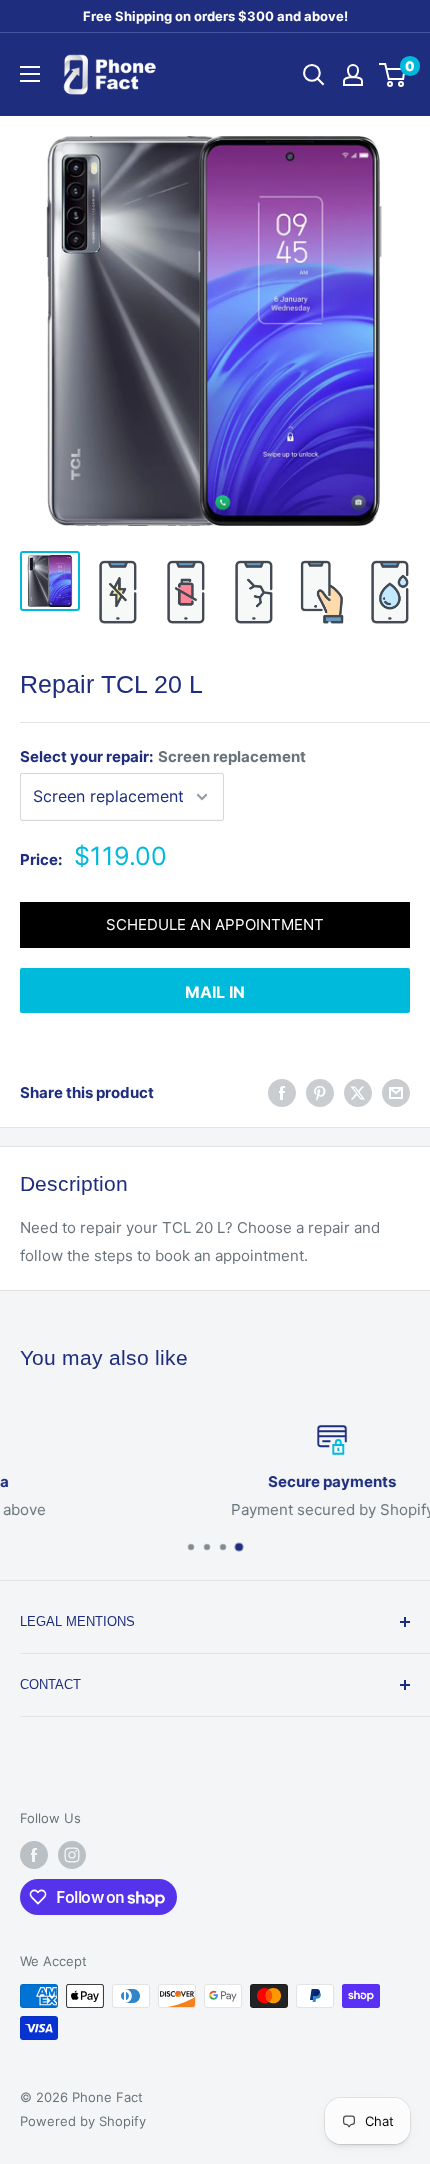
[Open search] (314, 75)
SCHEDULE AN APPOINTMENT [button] (215, 924)
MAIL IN (215, 992)
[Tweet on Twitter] (358, 1092)
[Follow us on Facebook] (34, 1855)
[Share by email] (396, 1092)
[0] (393, 75)
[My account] (353, 75)
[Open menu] (30, 74)
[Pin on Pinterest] (320, 1092)
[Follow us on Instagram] (72, 1855)
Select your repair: (163, 756)
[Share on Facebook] (282, 1092)
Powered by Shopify (83, 2121)
